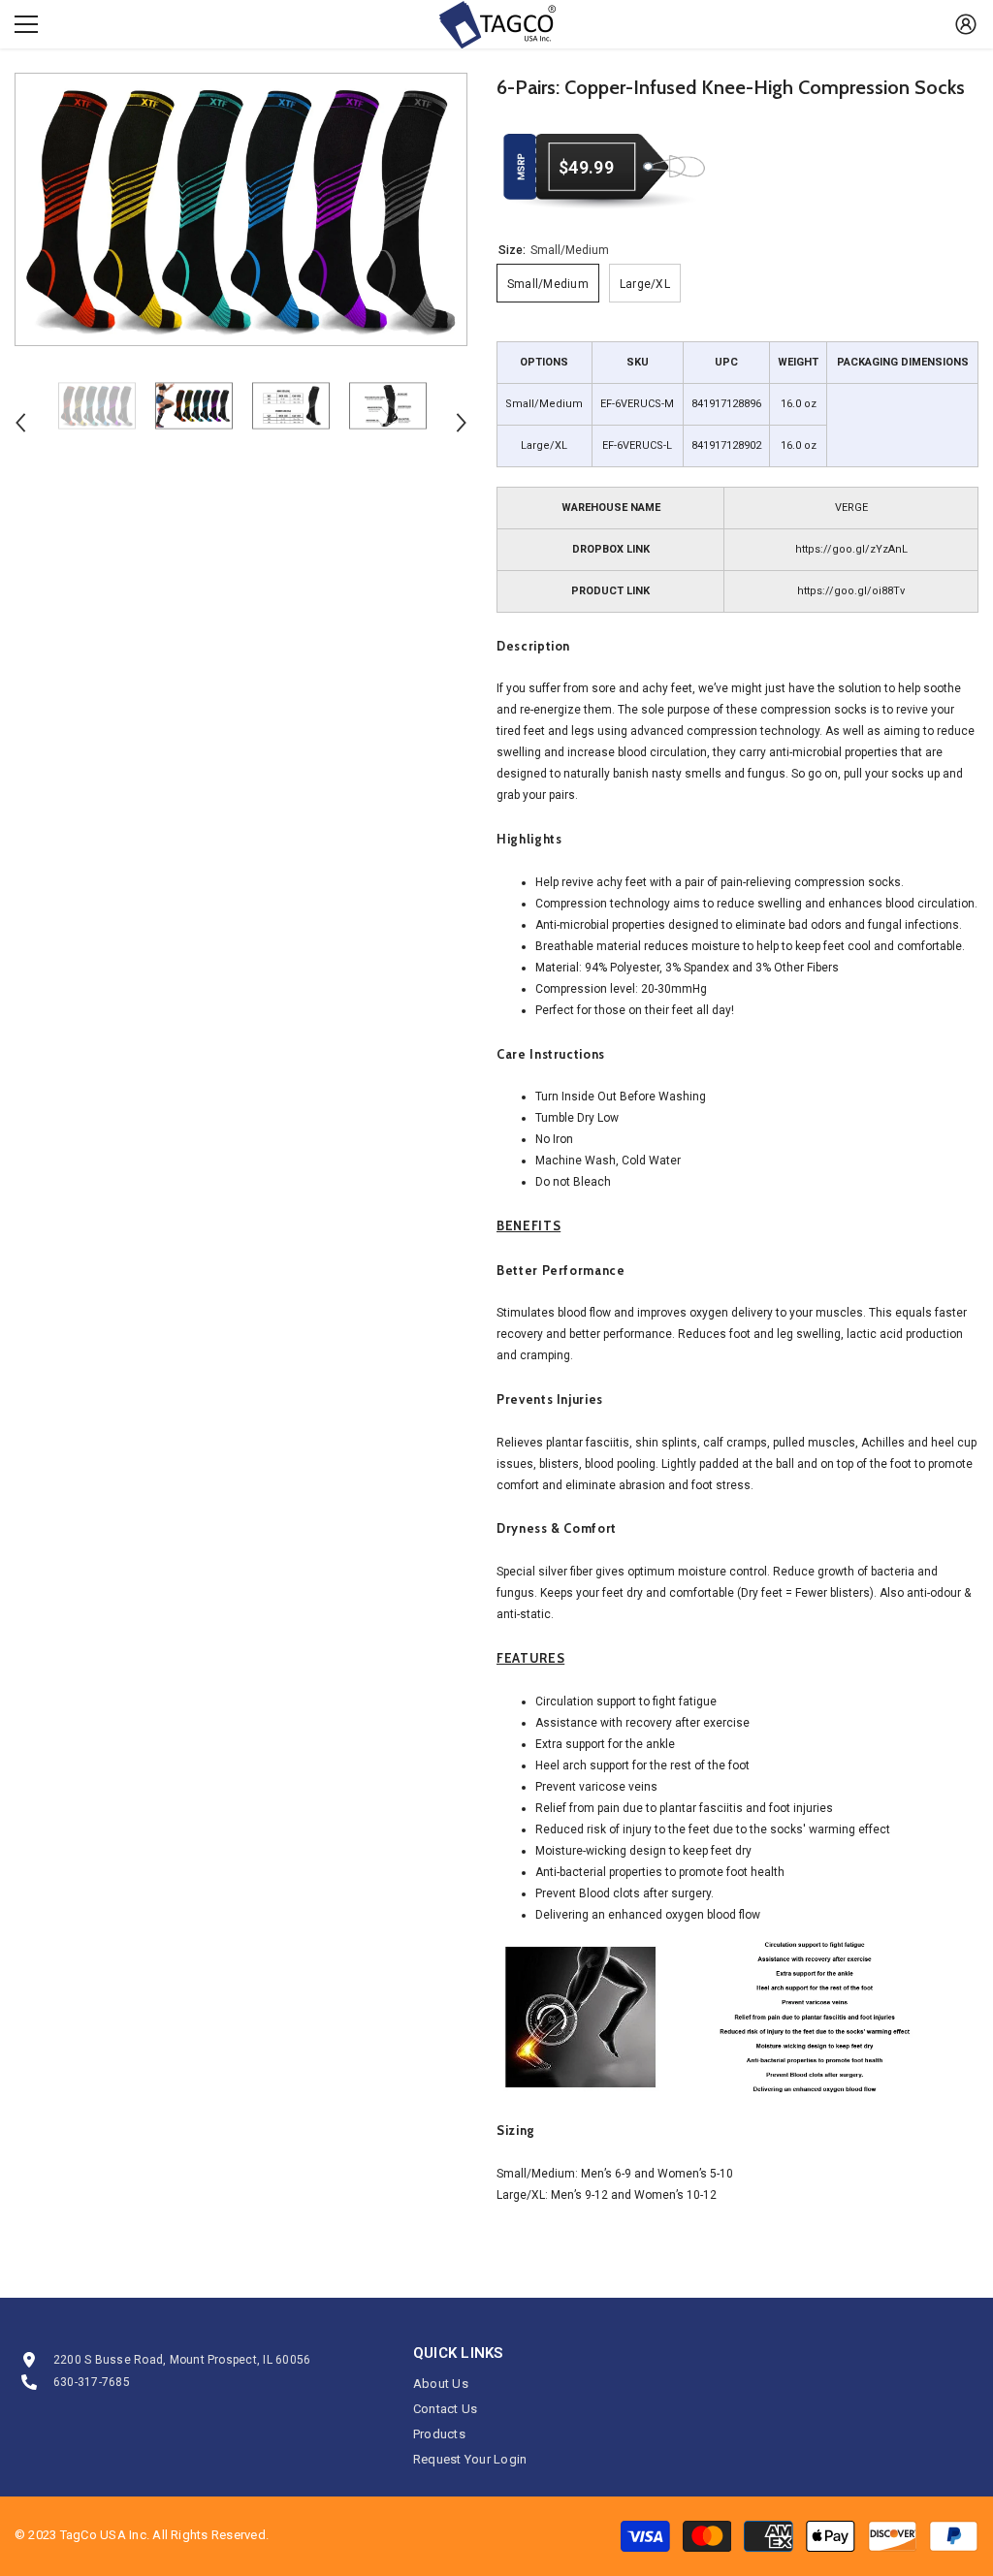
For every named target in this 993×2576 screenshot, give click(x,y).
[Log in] (966, 24)
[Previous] (20, 423)
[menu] (26, 24)
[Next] (462, 423)
